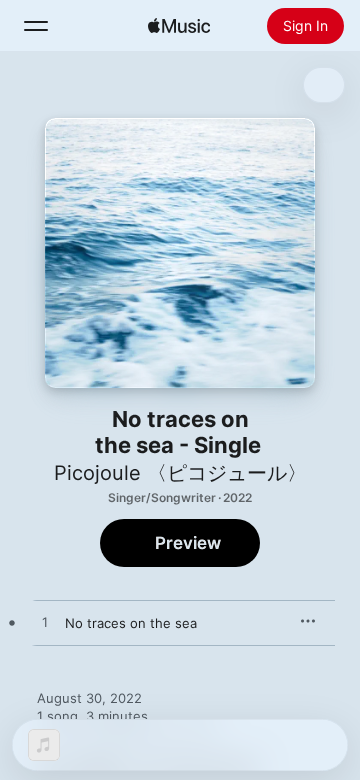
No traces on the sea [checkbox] (131, 623)
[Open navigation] (36, 26)
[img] (179, 26)
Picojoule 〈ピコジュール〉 (180, 473)
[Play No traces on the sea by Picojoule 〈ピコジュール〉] (45, 623)
